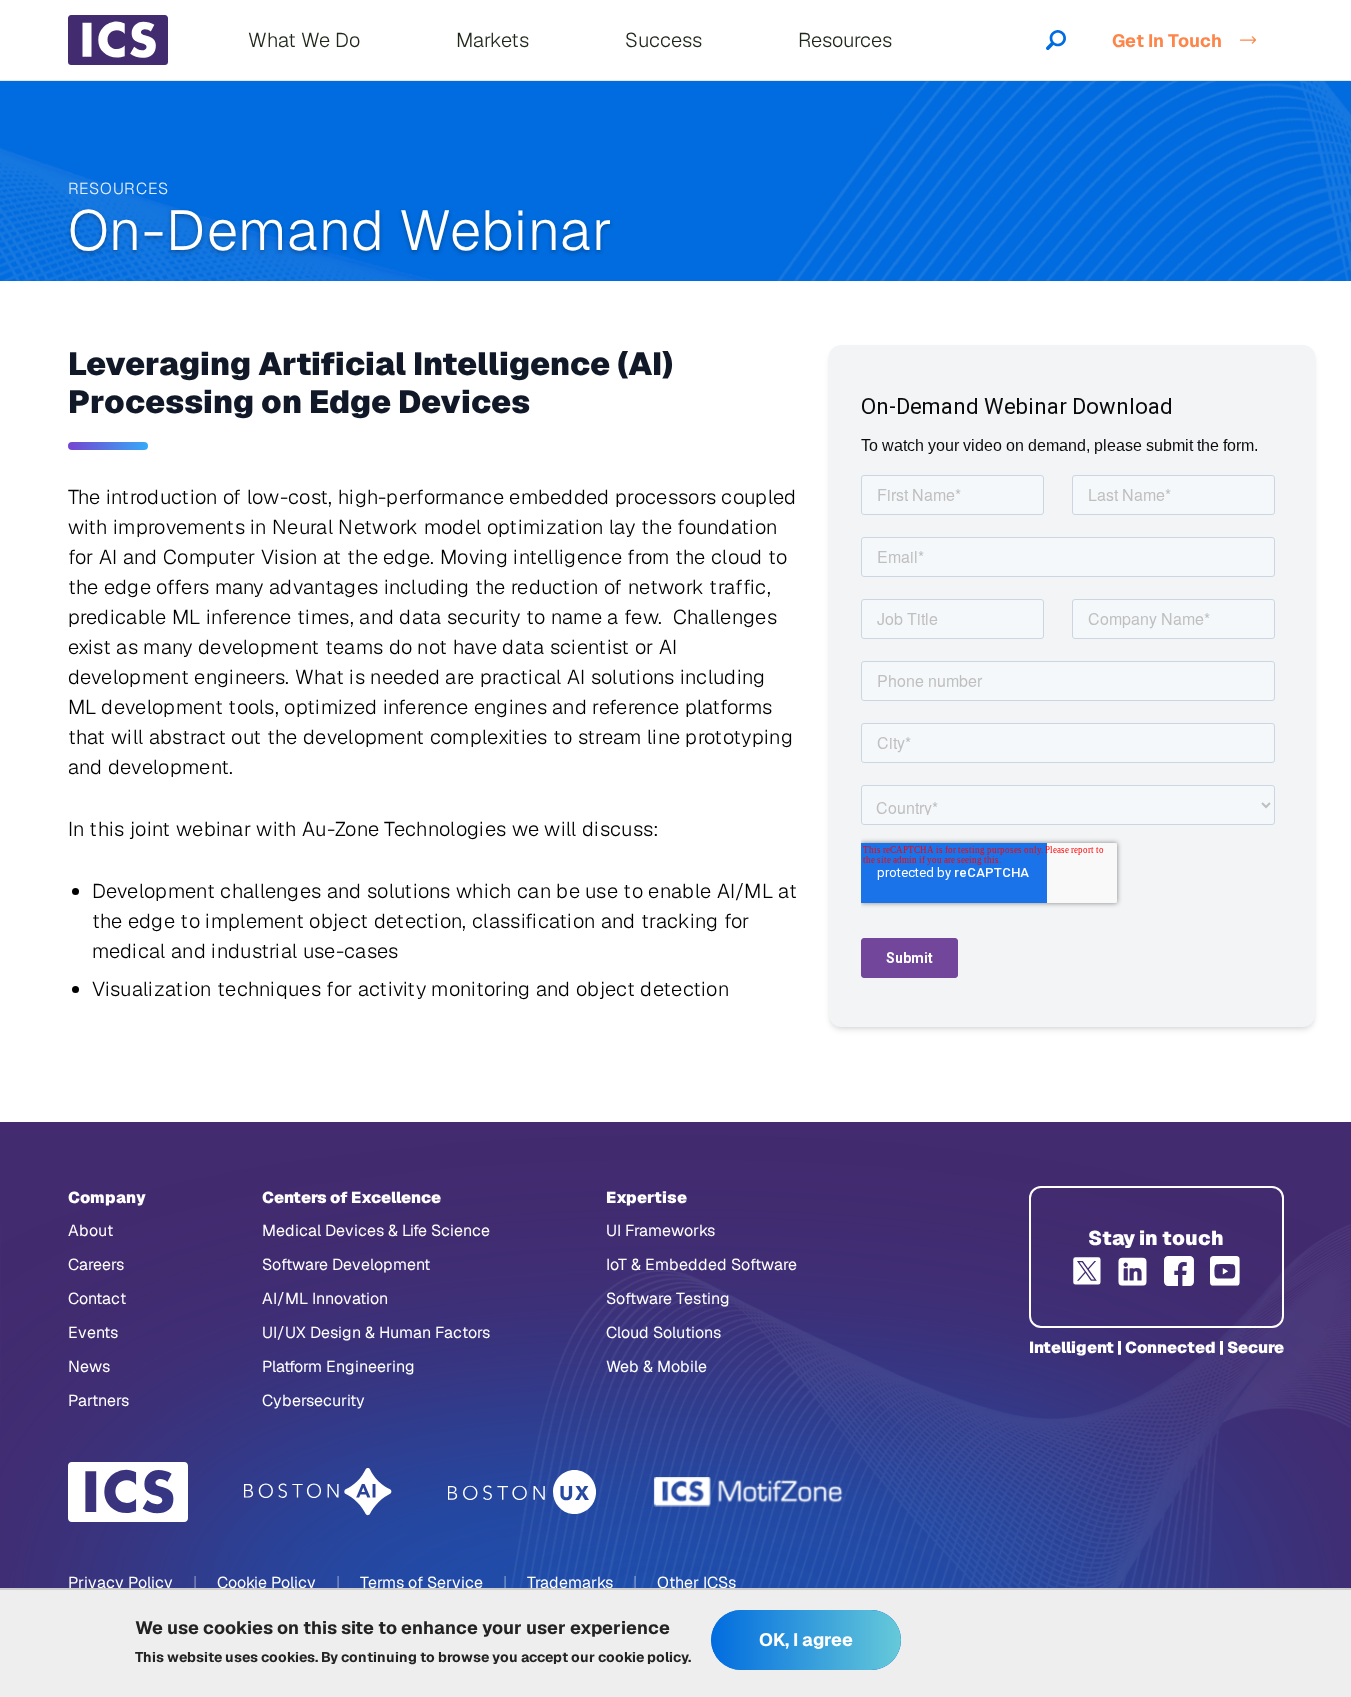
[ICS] (128, 1492)
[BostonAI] (318, 1492)
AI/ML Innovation (325, 1298)
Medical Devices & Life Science (376, 1230)
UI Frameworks (660, 1230)
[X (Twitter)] (1087, 1271)
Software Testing (668, 1298)
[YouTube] (1225, 1271)
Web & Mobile (656, 1366)
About (90, 1230)
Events (93, 1332)
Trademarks (570, 1582)
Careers (96, 1264)
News (89, 1366)
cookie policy (643, 1657)
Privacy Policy (120, 1582)
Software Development (346, 1264)
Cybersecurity (313, 1400)
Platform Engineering (338, 1366)
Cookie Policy (266, 1582)
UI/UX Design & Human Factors (376, 1332)
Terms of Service (421, 1582)
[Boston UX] (522, 1492)
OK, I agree (806, 1640)
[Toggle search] (1056, 40)
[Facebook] (1179, 1271)
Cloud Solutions (663, 1332)
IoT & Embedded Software (701, 1264)
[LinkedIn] (1133, 1271)
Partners (98, 1400)
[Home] (118, 40)
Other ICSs (696, 1582)
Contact (97, 1298)
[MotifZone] (749, 1492)
